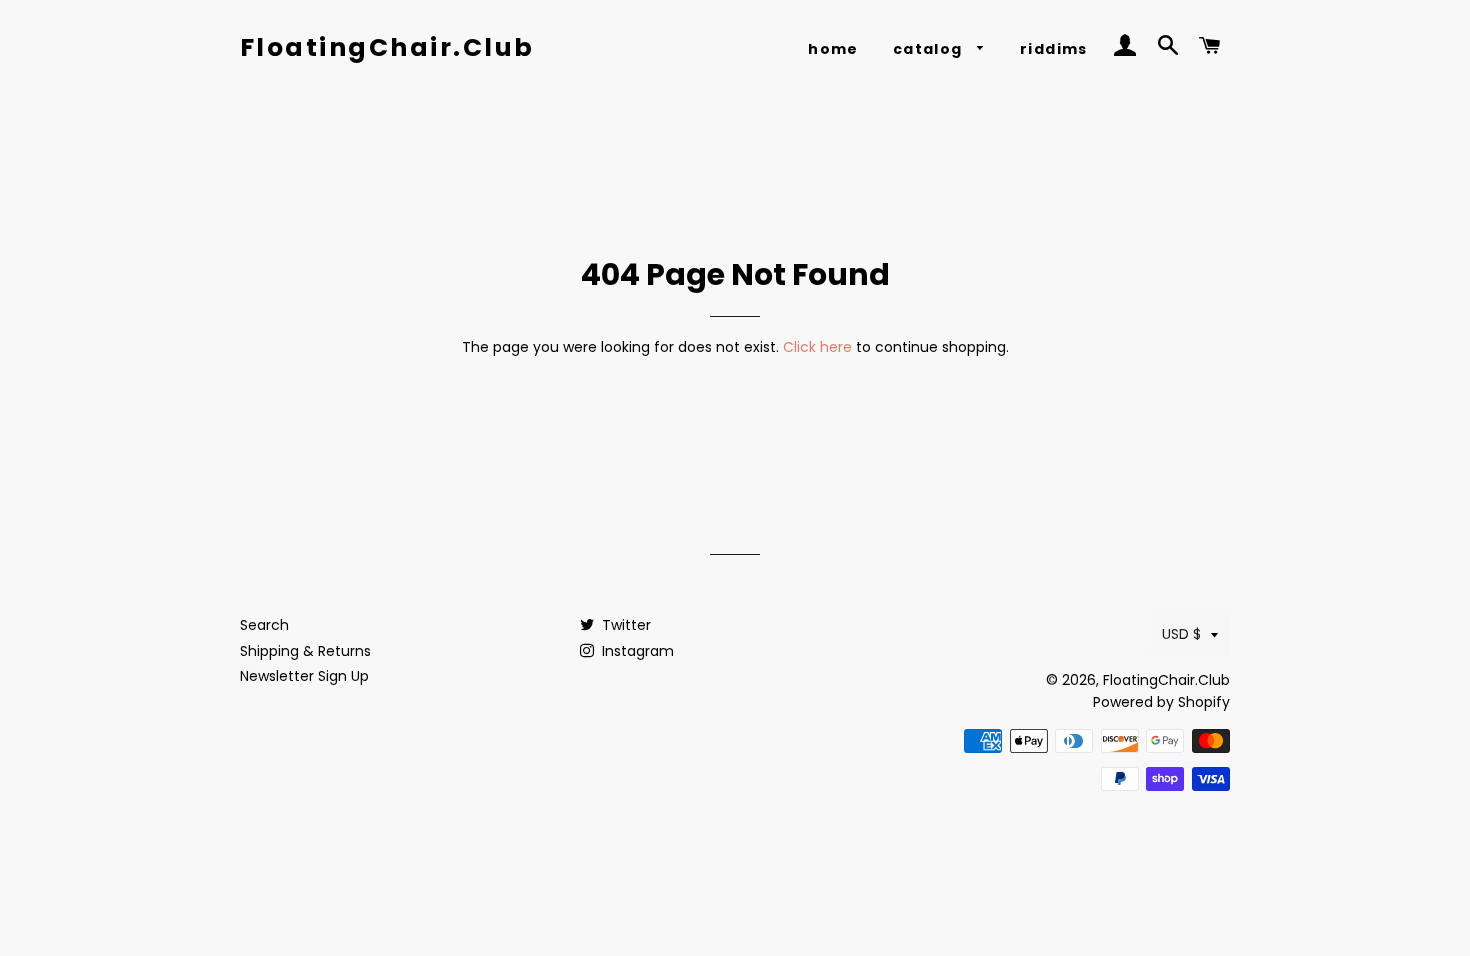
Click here (817, 347)
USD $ (1181, 634)
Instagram (636, 651)
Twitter (624, 625)
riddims (1054, 49)
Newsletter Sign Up (304, 676)
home (833, 49)
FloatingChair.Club (387, 47)
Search (264, 625)
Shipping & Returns (305, 651)
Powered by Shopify (1161, 702)
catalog (930, 49)
